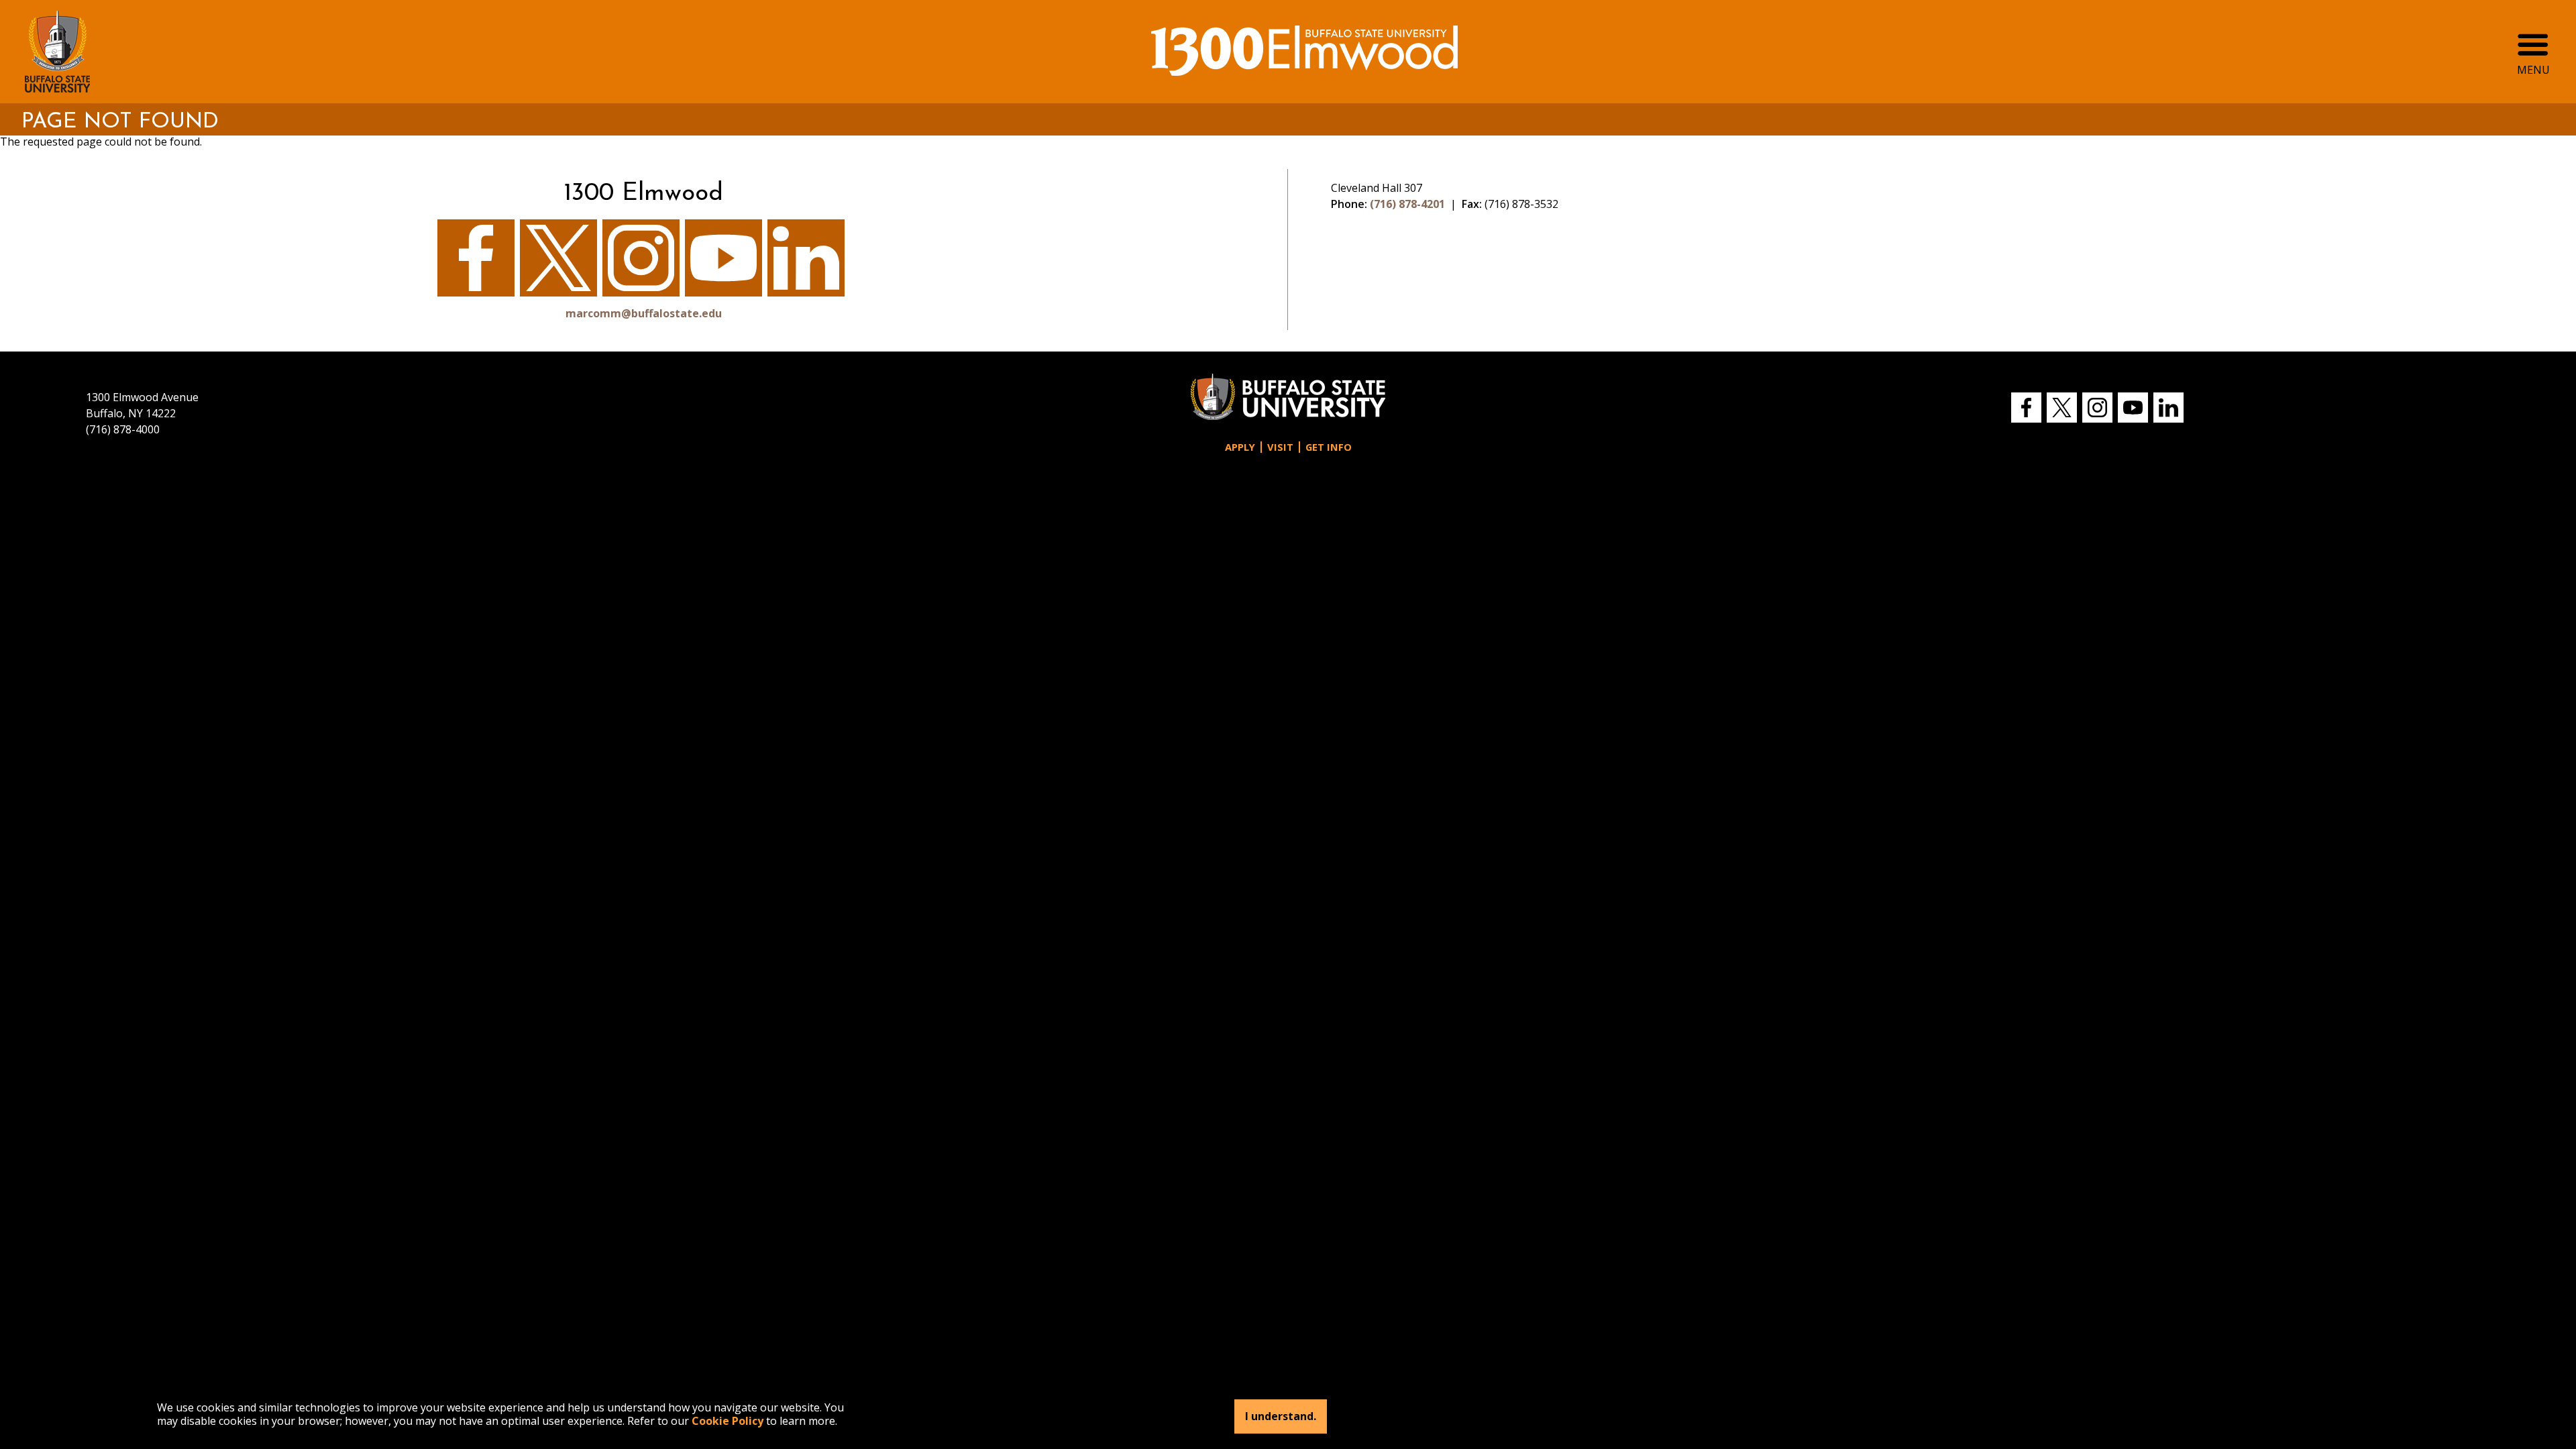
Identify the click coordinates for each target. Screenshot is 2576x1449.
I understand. (1281, 1417)
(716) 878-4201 (1407, 204)
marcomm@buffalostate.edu (644, 313)
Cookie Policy (728, 1421)
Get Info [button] (1329, 447)
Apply (1240, 447)
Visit (1280, 447)
